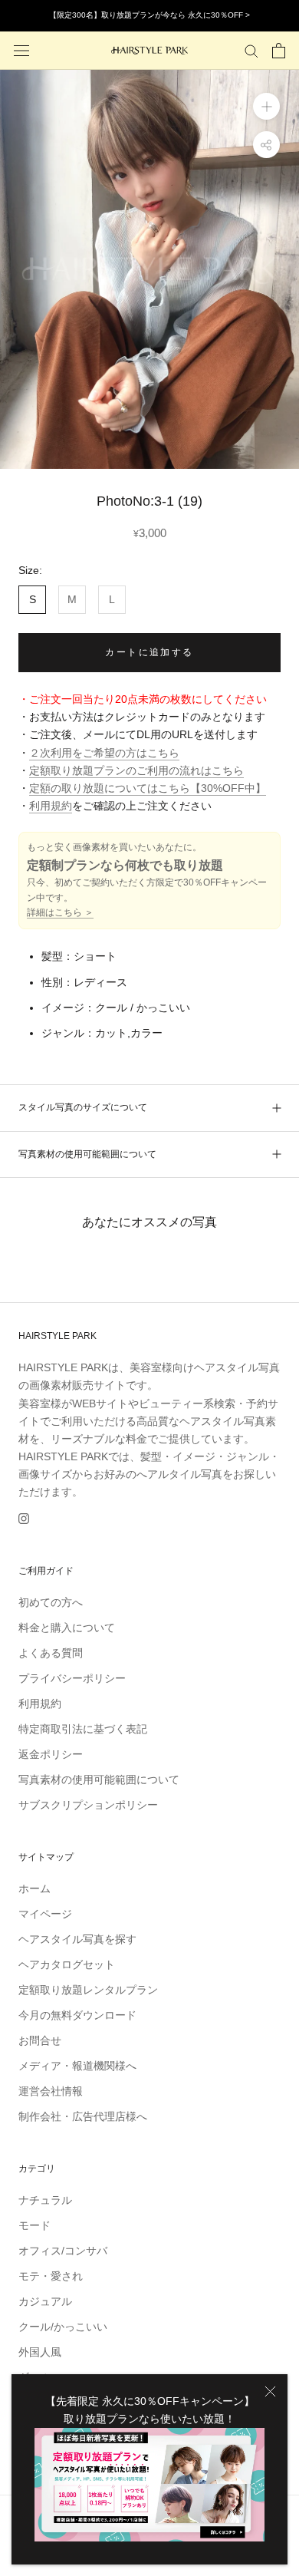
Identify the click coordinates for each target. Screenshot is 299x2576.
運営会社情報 (51, 2091)
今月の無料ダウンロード (77, 2015)
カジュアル (45, 2301)
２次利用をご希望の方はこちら (104, 753)
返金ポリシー (51, 1754)
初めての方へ (51, 1602)
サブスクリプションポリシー (88, 1805)
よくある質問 (51, 1653)
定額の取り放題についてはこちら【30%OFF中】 (148, 788)
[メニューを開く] (21, 50)
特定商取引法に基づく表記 (83, 1729)
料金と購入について (67, 1628)
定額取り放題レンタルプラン (88, 1990)
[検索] (251, 50)
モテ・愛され (51, 2276)
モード (34, 2225)
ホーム (34, 1888)
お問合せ (40, 2040)
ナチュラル (45, 2200)
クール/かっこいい (63, 2327)
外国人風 (40, 2352)
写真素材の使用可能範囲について (87, 1154)
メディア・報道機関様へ (77, 2066)
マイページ (45, 1914)
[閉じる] (270, 2391)
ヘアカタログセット (67, 1964)
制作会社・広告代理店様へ (83, 2116)
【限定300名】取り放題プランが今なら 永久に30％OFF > (149, 15)
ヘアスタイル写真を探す (77, 1939)
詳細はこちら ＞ (60, 912)
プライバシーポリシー (72, 1678)
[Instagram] (24, 1518)
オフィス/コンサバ (63, 2251)
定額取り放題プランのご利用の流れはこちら (136, 770)
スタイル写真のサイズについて (83, 1107)
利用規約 (51, 806)
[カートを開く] (279, 51)
